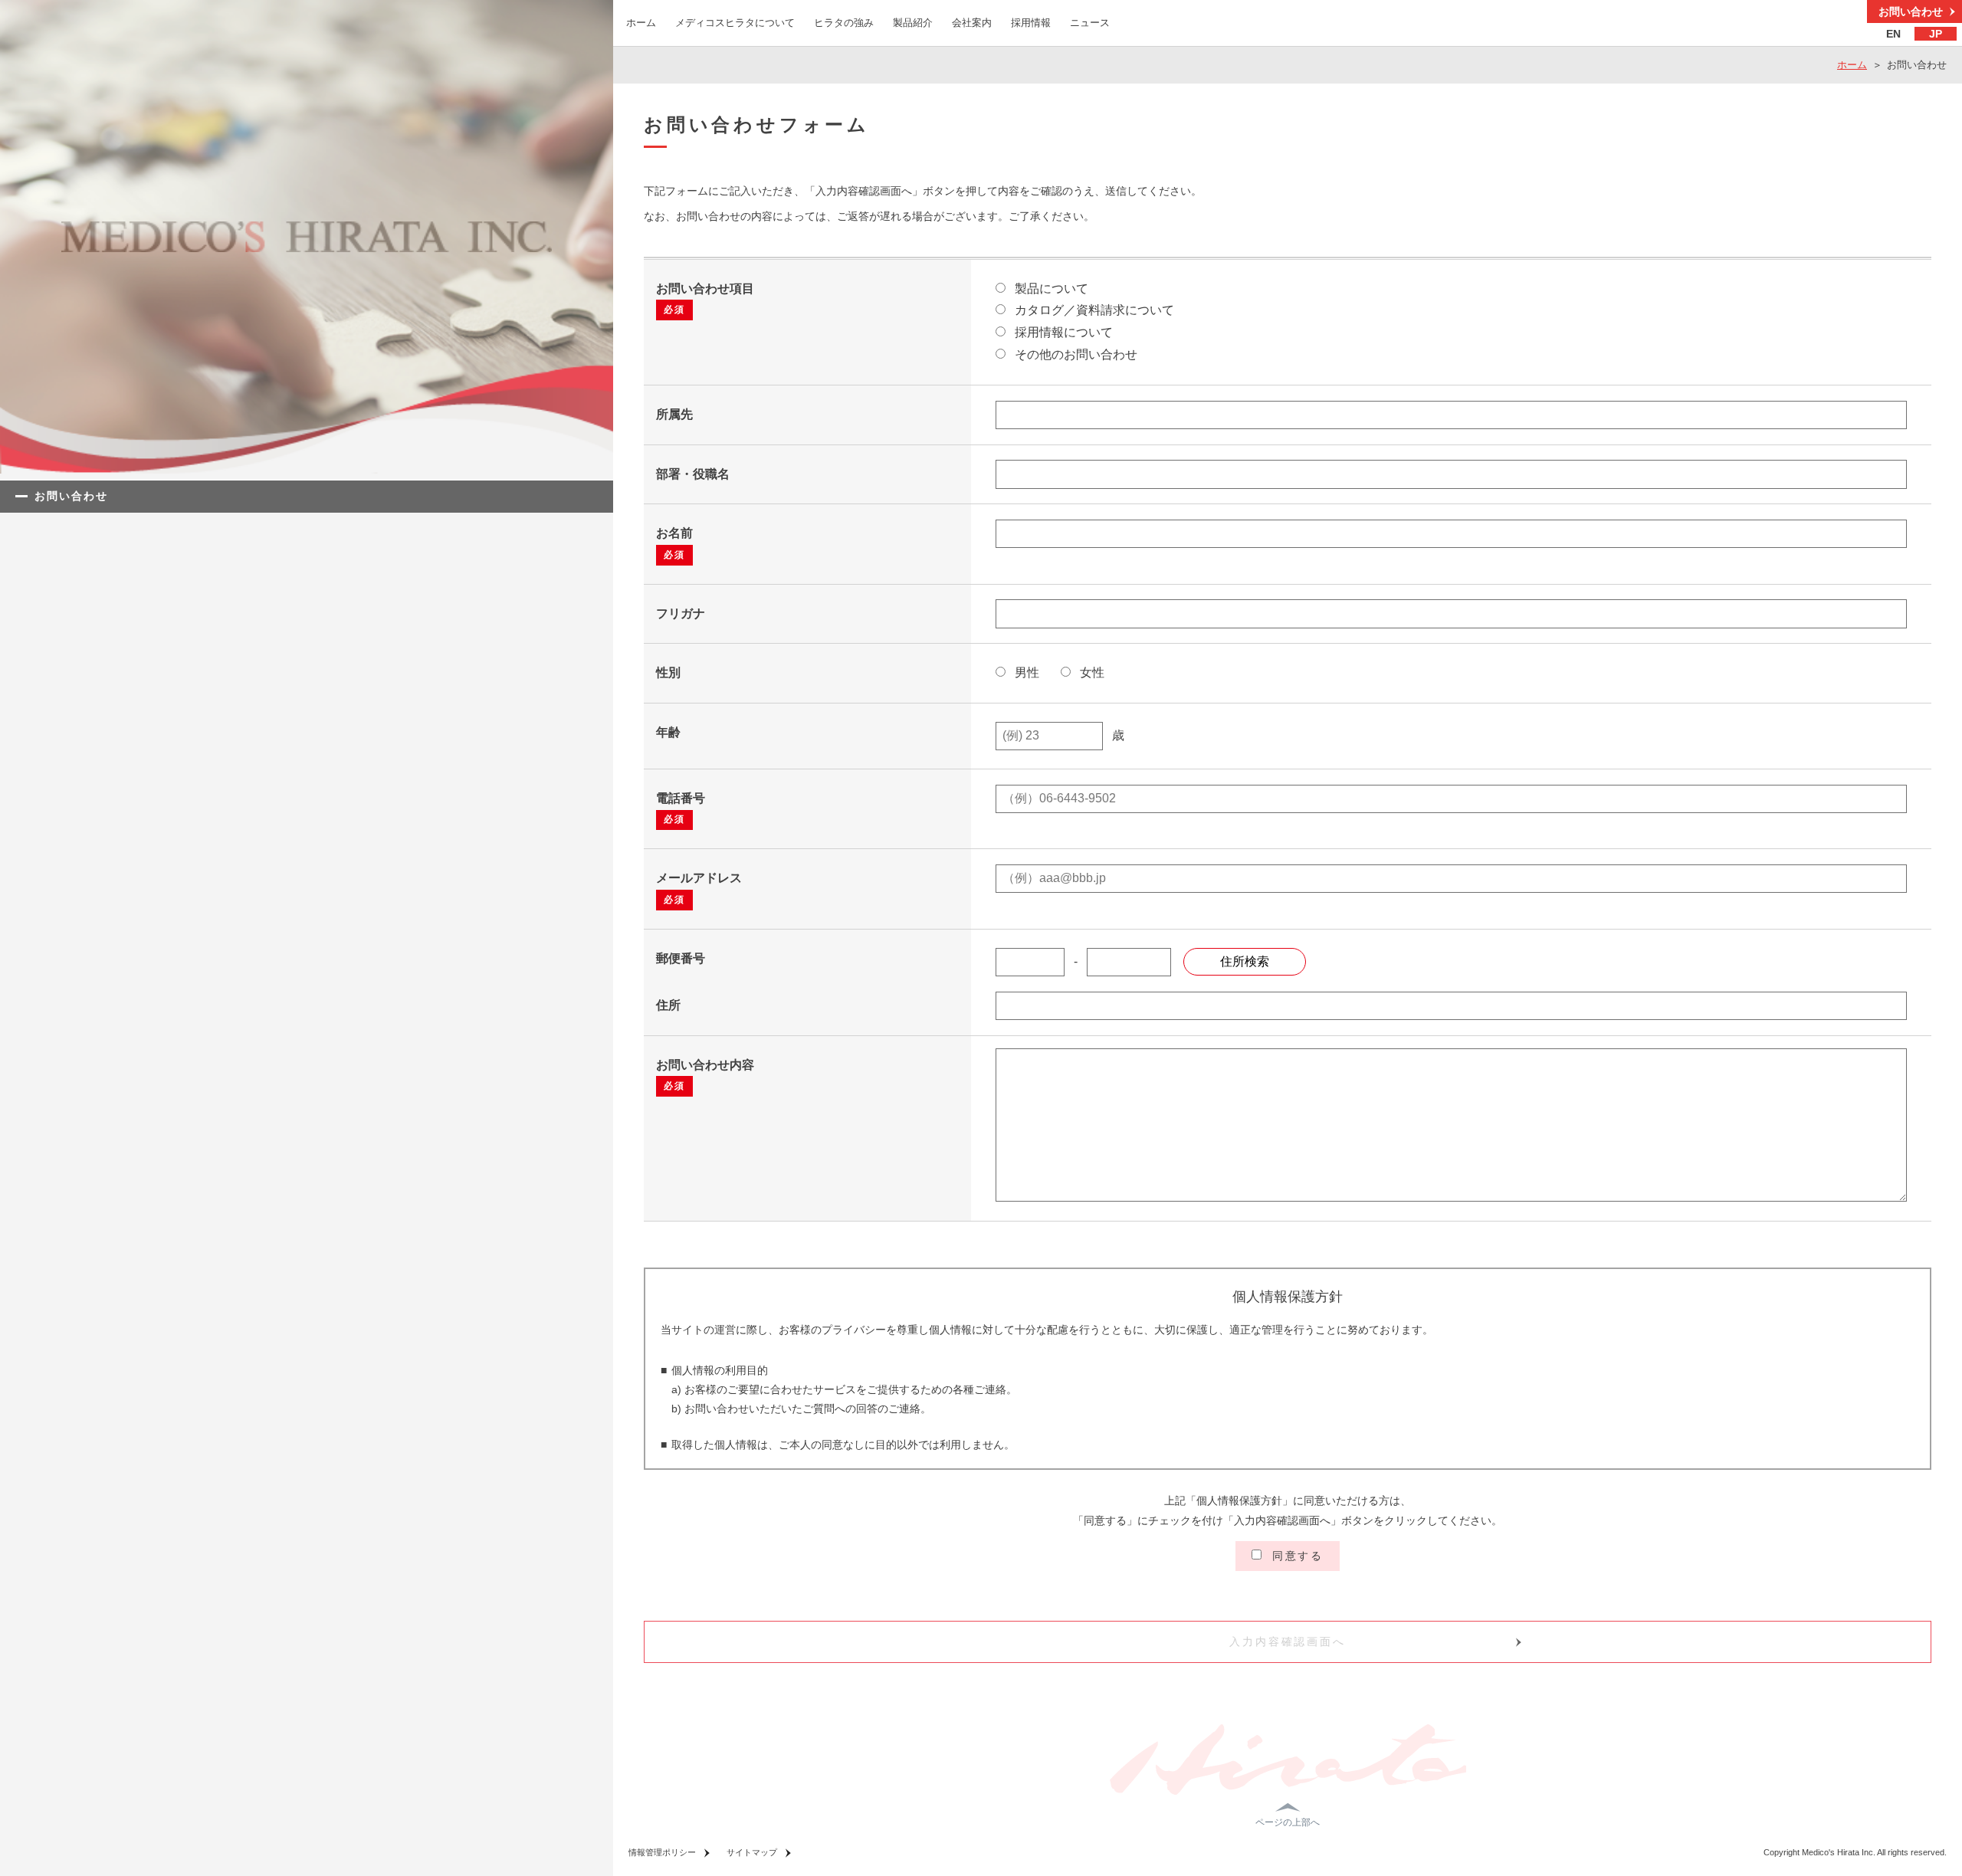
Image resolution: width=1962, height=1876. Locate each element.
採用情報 (1031, 23)
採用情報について (1062, 332)
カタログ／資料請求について (1093, 310)
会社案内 (972, 23)
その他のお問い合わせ (1075, 354)
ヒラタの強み (844, 23)
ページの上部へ (1288, 1822)
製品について (1050, 289)
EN (1893, 34)
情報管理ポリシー (662, 1852)
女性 (1091, 672)
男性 (1025, 672)
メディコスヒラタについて (735, 23)
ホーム (641, 23)
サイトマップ (752, 1852)
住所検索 (1245, 961)
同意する (1295, 1556)
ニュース (1090, 23)
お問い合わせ (1911, 11)
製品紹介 (913, 23)
